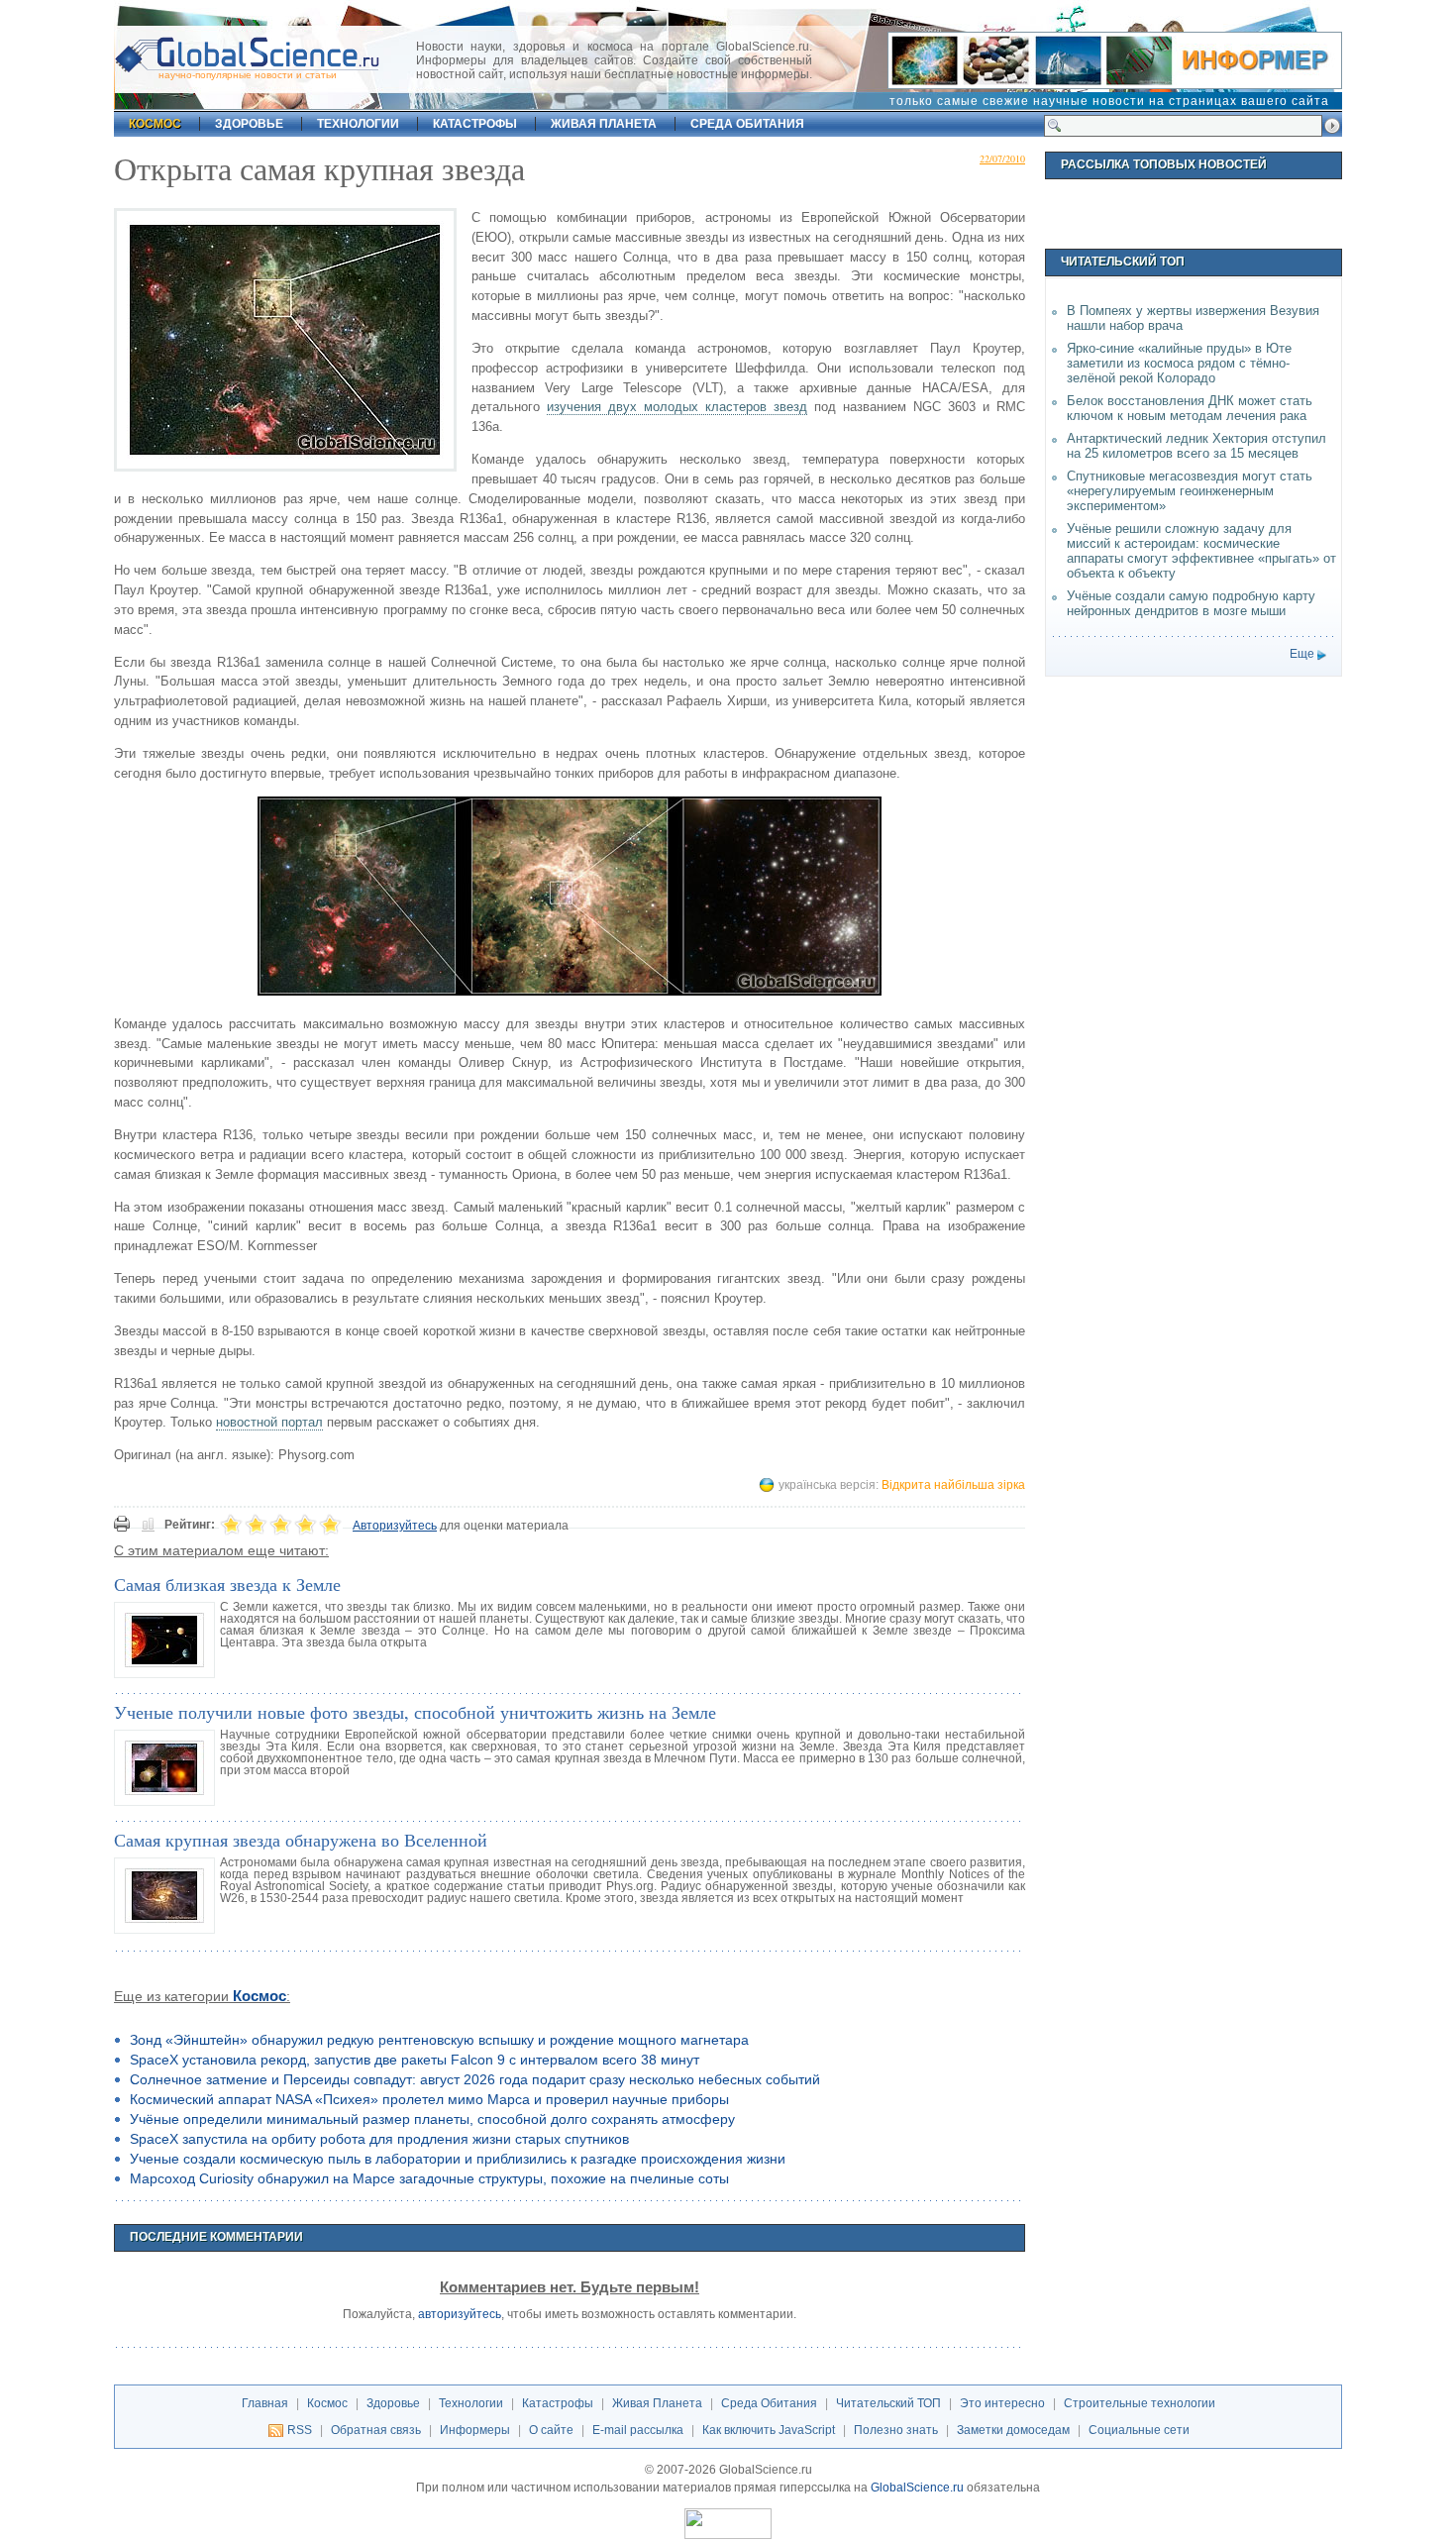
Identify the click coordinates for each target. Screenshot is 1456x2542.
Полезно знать (896, 2430)
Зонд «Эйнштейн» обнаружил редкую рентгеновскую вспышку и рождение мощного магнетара (439, 2040)
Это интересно (1002, 2403)
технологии (358, 124)
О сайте (551, 2430)
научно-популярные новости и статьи (248, 75)
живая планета (604, 124)
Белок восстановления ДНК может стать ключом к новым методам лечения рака (1190, 408)
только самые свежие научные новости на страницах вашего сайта (1109, 101)
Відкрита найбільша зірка (953, 1485)
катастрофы (475, 124)
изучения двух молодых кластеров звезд (677, 407)
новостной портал (269, 1422)
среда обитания (747, 124)
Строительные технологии (1140, 2403)
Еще (1302, 654)
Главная (265, 2403)
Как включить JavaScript (769, 2430)
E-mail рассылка (638, 2430)
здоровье (249, 124)
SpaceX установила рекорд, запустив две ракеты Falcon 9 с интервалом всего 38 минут (415, 2060)
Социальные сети (1139, 2430)
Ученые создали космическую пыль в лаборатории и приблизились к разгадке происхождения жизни (458, 2159)
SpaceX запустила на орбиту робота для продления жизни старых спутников (379, 2139)
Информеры (475, 2430)
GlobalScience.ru (917, 2488)
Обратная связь (376, 2430)
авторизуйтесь (460, 2314)
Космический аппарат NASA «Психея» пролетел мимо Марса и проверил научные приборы (429, 2099)
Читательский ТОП (888, 2403)
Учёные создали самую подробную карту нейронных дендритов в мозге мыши (1191, 603)
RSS (300, 2430)
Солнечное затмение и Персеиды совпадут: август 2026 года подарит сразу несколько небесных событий (475, 2079)
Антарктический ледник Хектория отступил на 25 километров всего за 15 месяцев (1196, 446)
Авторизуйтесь (395, 1526)
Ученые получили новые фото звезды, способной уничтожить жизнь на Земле (415, 1712)
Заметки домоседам (1013, 2430)
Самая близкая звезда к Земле (227, 1584)
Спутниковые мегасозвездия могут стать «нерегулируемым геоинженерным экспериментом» (1190, 491)
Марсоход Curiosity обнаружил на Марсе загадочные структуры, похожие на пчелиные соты (429, 2178)
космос (155, 124)
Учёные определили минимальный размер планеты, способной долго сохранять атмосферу (432, 2119)
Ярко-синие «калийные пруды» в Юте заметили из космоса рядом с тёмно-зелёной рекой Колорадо (1179, 363)
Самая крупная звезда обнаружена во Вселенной (301, 1840)
